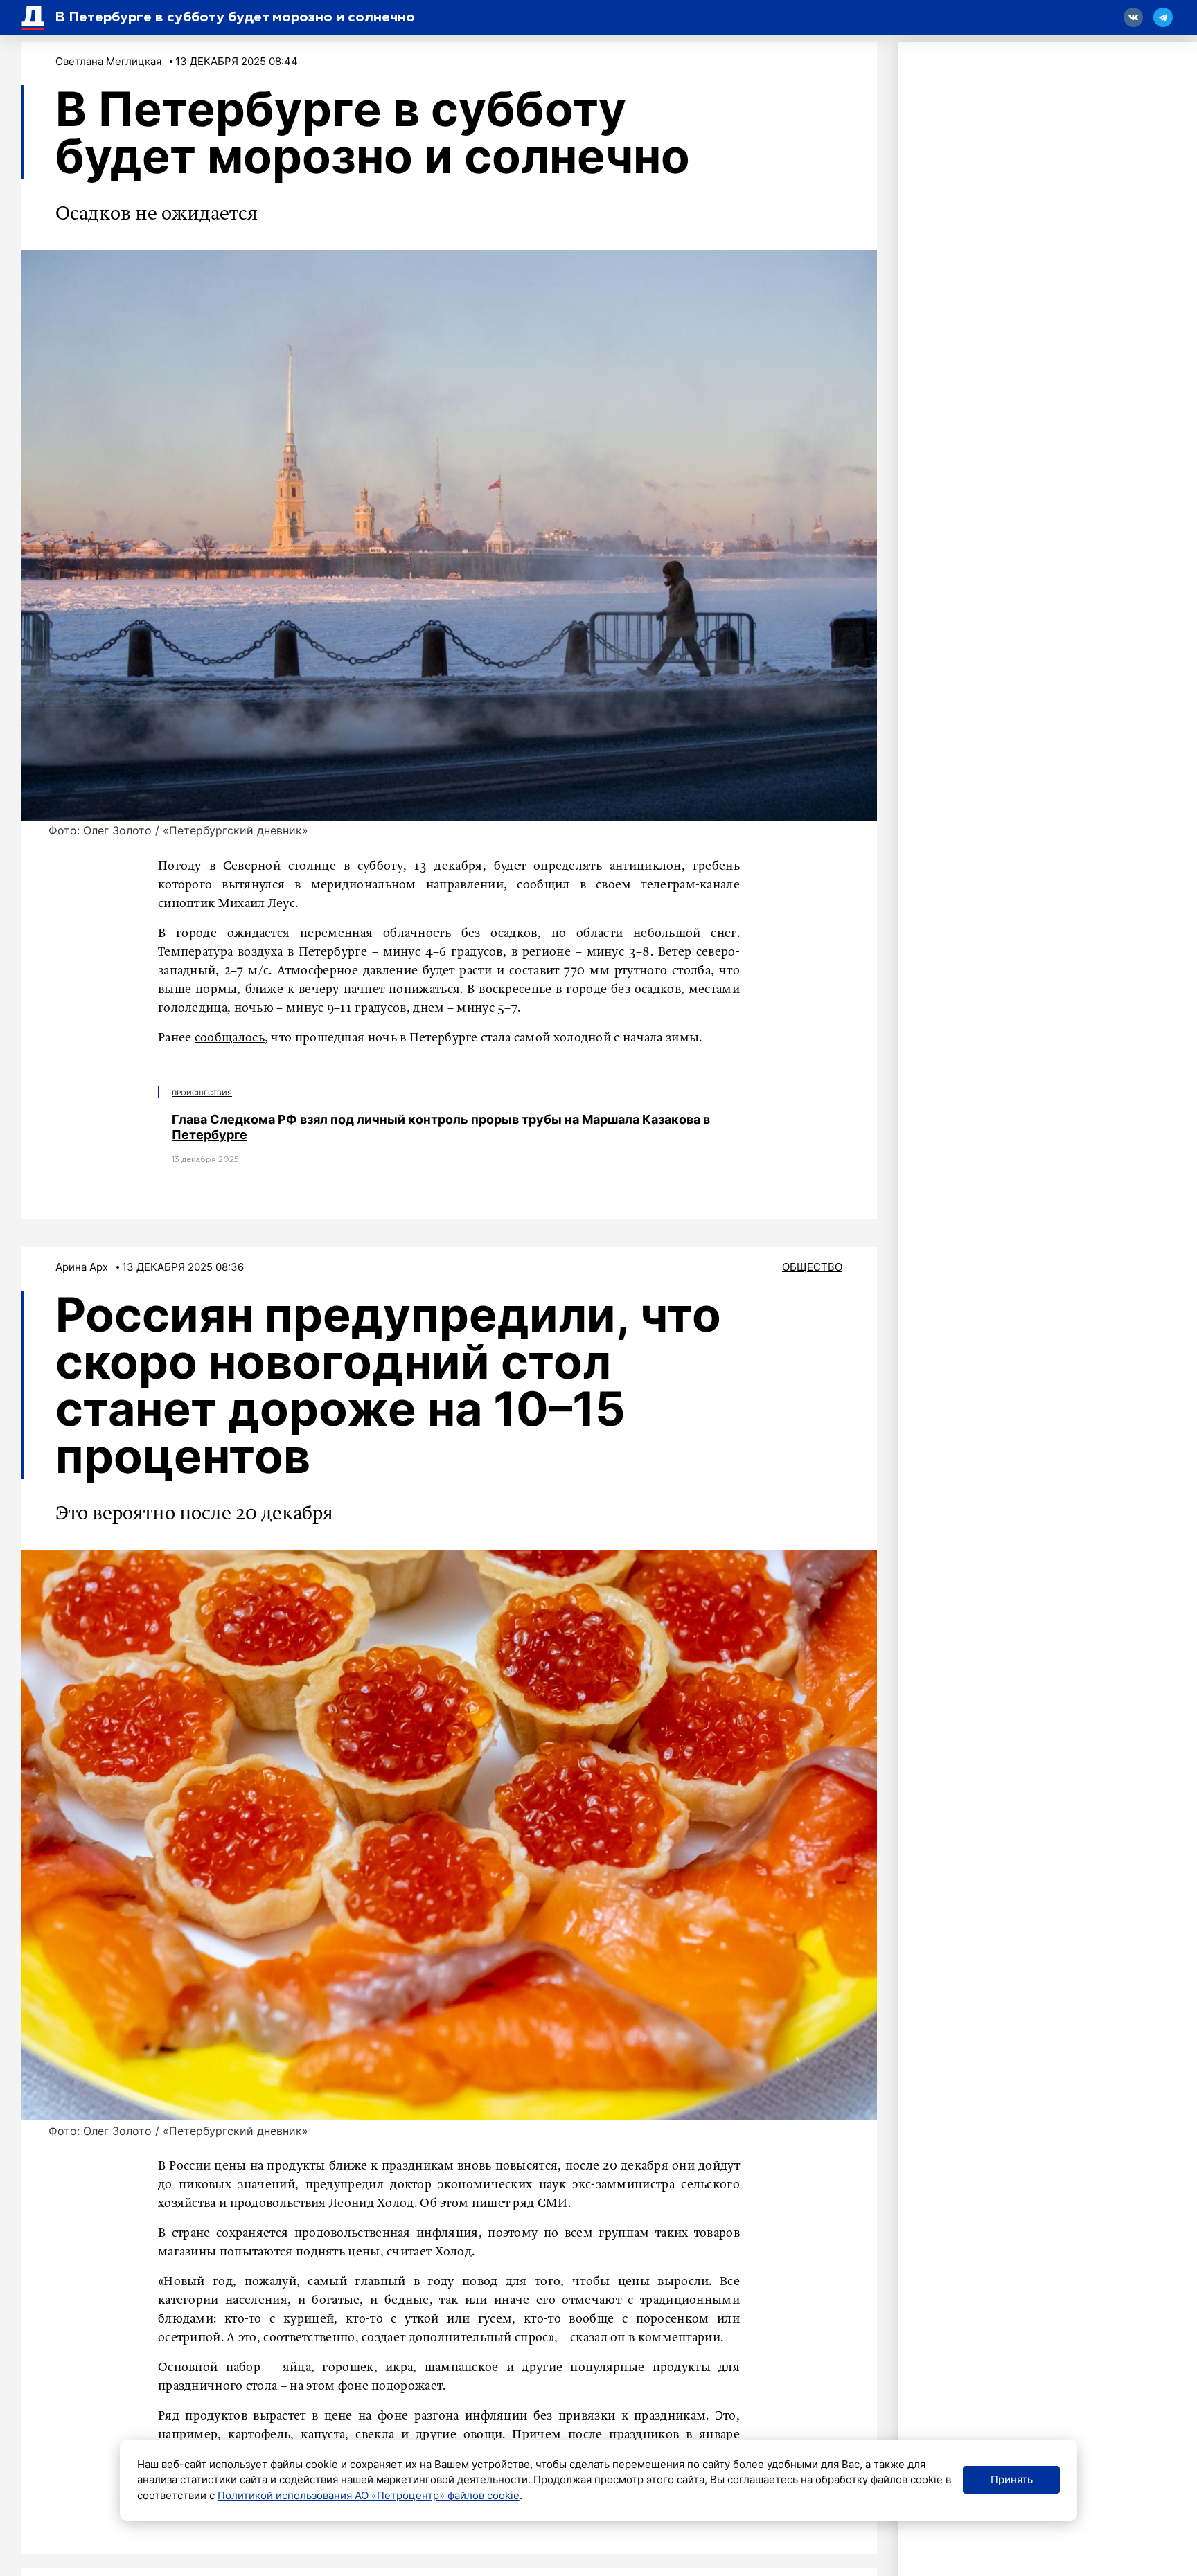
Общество (812, 1267)
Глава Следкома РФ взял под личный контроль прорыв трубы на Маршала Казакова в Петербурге (441, 1127)
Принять (1012, 2479)
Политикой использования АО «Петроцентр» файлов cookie (369, 2495)
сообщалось (230, 1038)
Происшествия (202, 1093)
